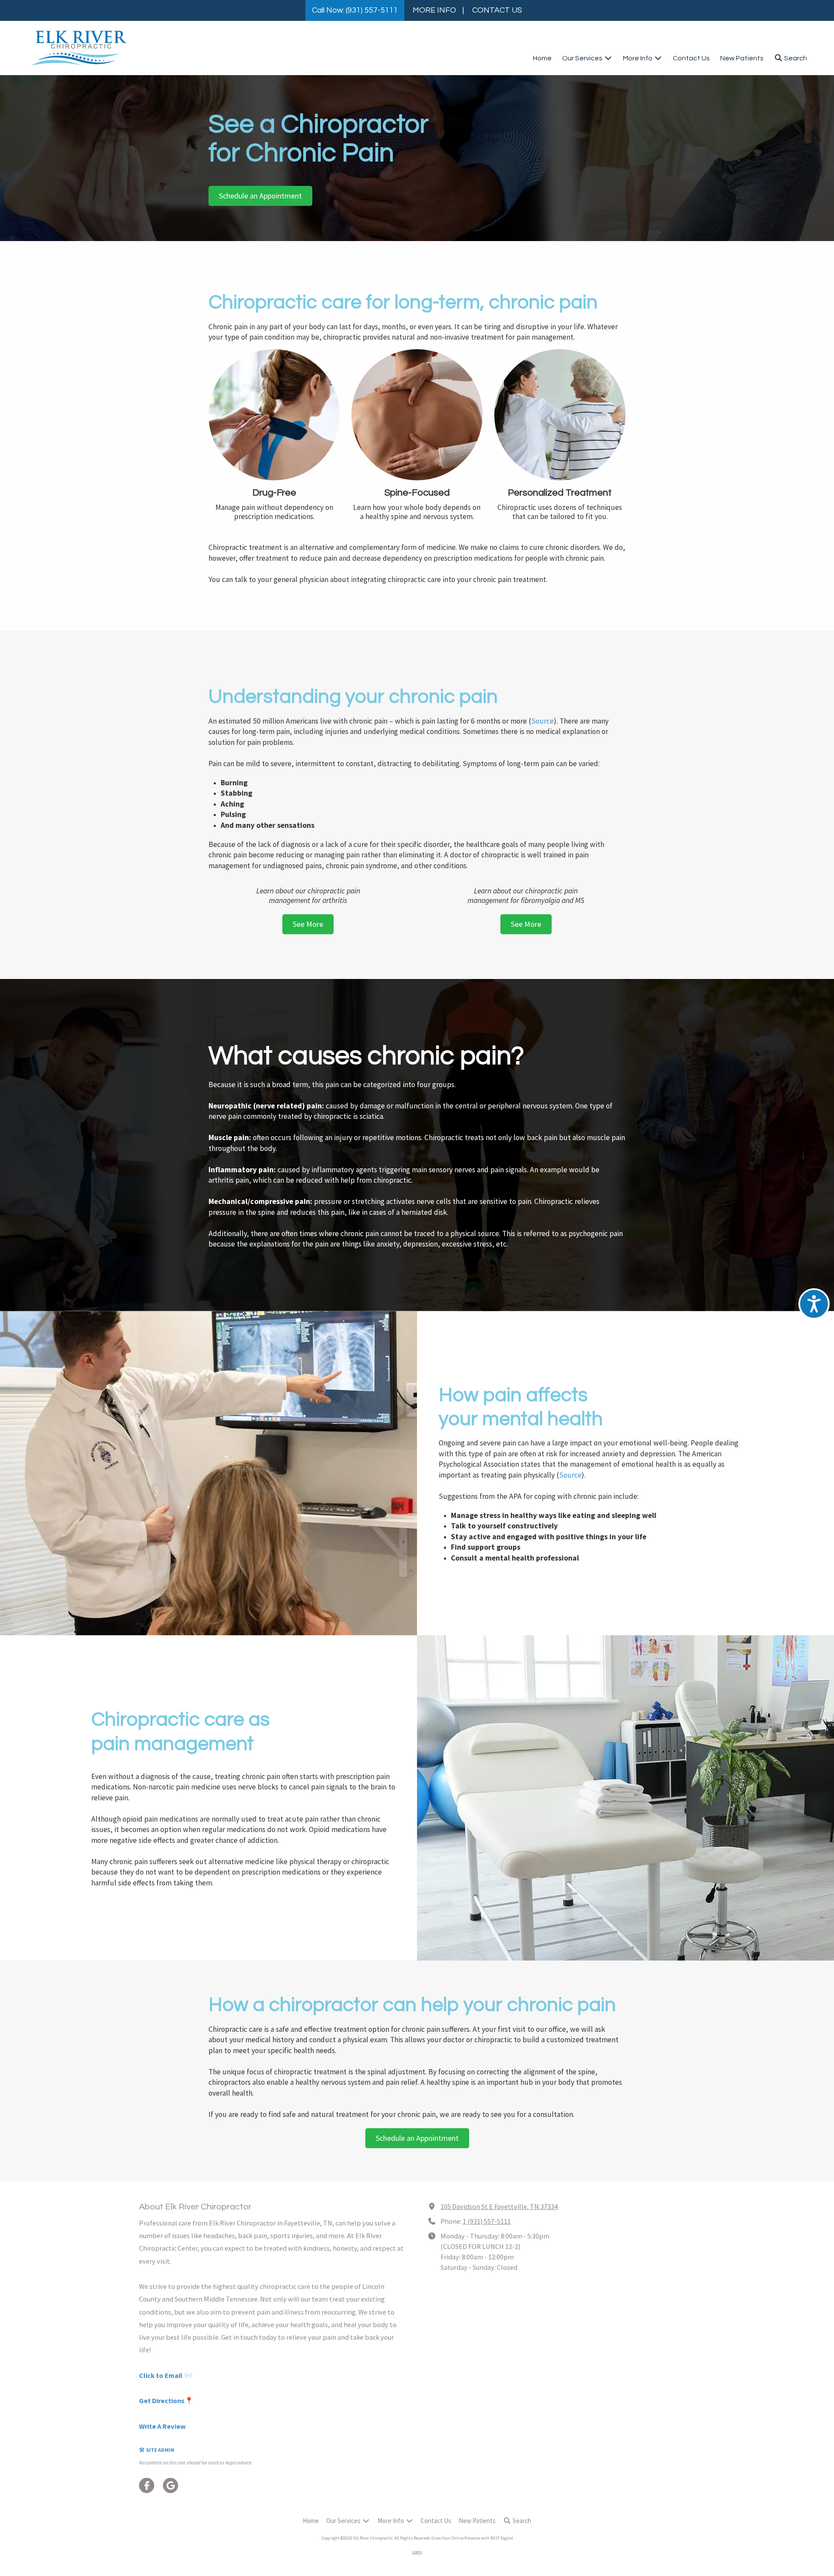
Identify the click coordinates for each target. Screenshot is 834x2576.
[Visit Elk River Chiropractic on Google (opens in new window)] (170, 2485)
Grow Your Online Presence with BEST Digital (472, 2538)
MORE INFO (434, 10)
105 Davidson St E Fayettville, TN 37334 (499, 2206)
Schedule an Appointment (260, 196)
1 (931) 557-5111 (487, 2221)
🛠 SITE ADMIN (157, 2450)
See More (308, 924)
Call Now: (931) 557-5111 (355, 10)
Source (543, 721)
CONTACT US (497, 10)
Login (417, 2552)
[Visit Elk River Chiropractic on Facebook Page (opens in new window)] (147, 2485)
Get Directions (162, 2401)
